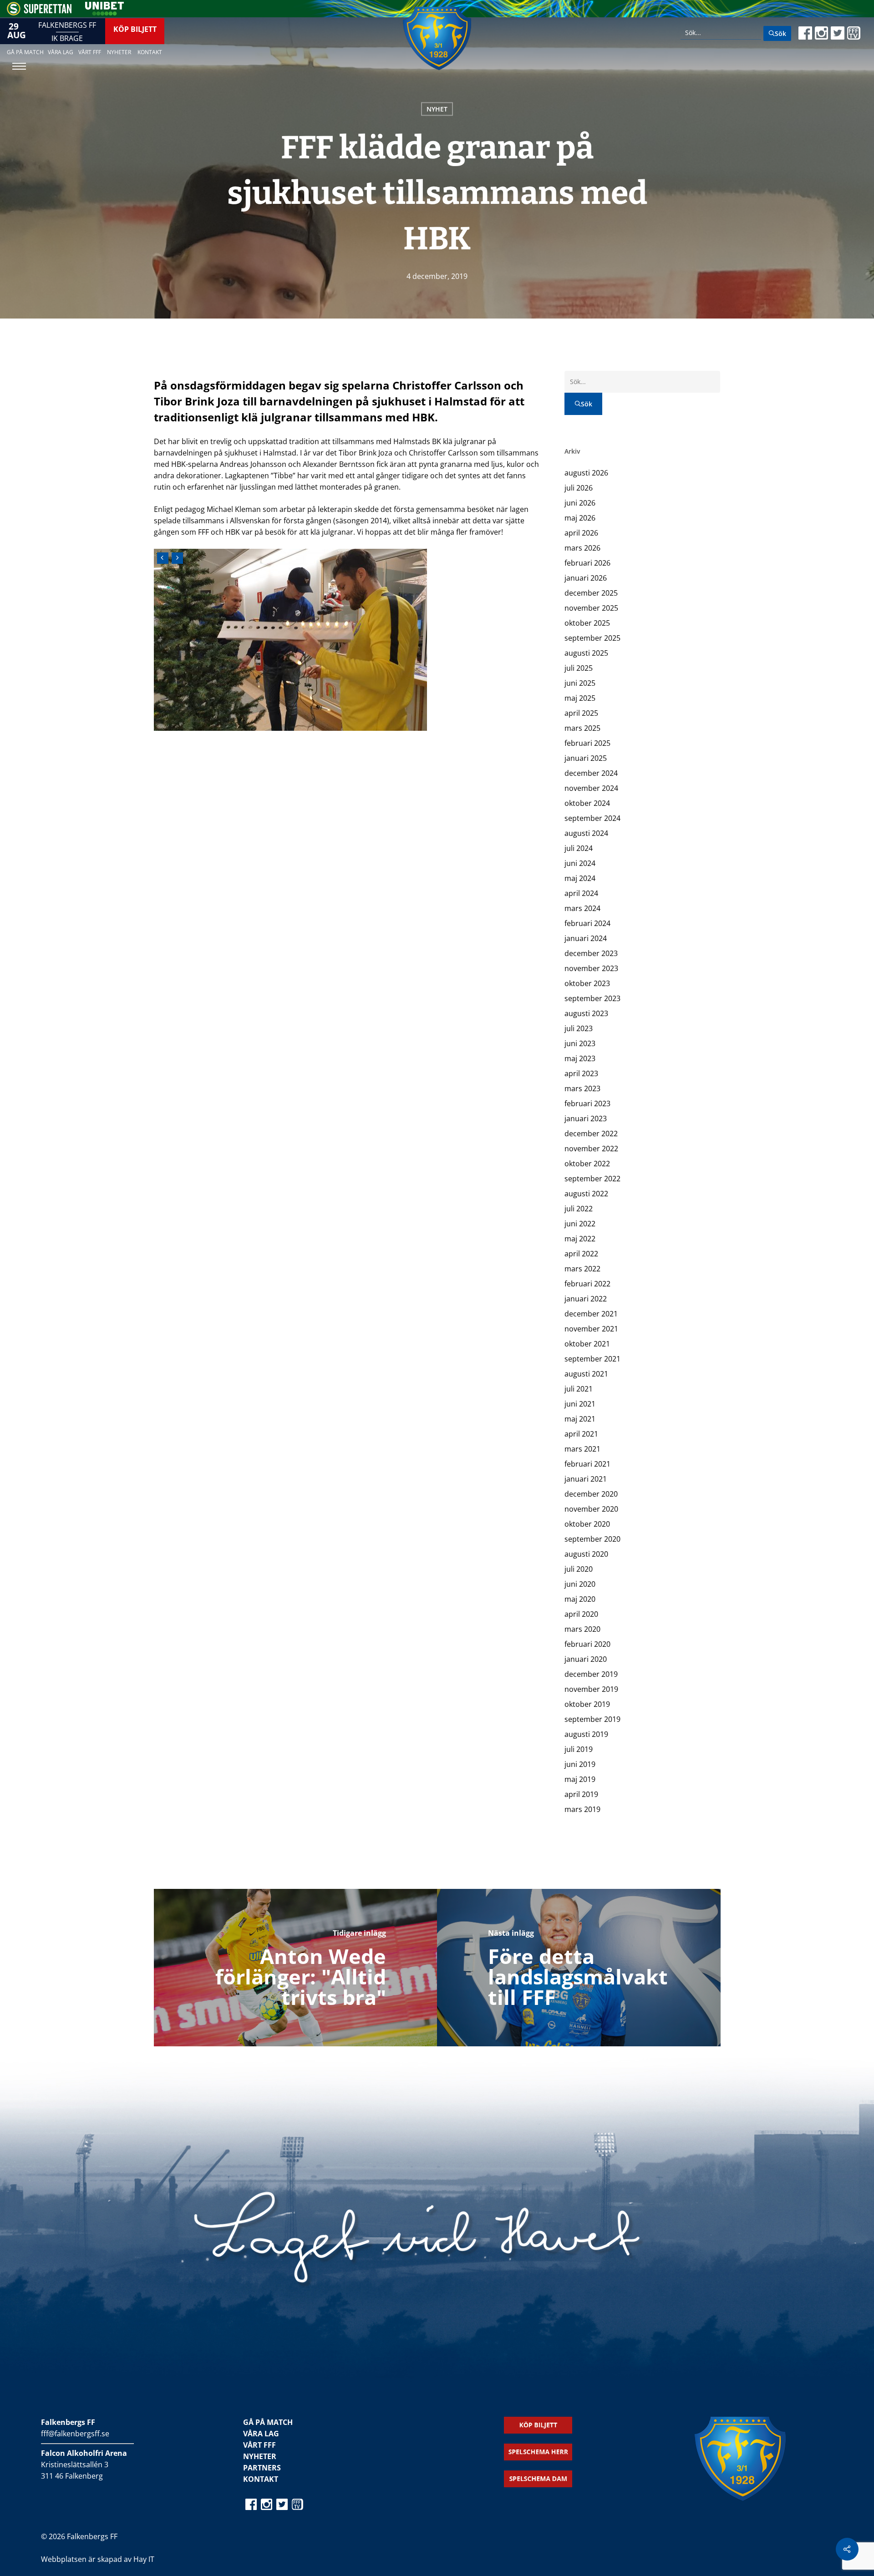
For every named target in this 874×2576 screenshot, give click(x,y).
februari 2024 (587, 923)
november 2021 (591, 1329)
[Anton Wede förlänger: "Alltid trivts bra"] (296, 1968)
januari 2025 (586, 758)
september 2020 (592, 1539)
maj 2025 (580, 698)
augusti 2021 (586, 1374)
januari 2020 (586, 1659)
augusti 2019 (586, 1734)
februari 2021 (587, 1464)
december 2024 (591, 773)
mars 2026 (582, 548)
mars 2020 (582, 1629)
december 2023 (591, 953)
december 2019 (591, 1674)
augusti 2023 (586, 1013)
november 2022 (591, 1149)
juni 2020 (580, 1584)
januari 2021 (586, 1479)
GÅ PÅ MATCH (268, 2422)
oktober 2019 (587, 1704)
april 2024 (581, 893)
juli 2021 (579, 1389)
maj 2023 (580, 1058)
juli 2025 (579, 668)
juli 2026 (579, 488)
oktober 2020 (587, 1524)
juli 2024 (579, 848)
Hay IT (144, 2559)
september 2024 (592, 818)
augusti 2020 (586, 1554)
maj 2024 (580, 878)
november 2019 (591, 1689)
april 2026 (581, 533)
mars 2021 (582, 1449)
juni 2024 (580, 863)
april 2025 (581, 713)
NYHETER (260, 2456)
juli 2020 (579, 1569)
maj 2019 (580, 1779)
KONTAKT (261, 2479)
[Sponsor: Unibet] (104, 13)
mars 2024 (582, 908)
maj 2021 (580, 1419)
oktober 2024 (587, 803)
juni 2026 (580, 503)
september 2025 (592, 638)
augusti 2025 (586, 653)
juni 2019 (580, 1764)
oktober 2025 (587, 623)
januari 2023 (586, 1118)
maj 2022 (580, 1239)
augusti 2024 (586, 833)
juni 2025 (580, 683)
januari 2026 (586, 578)
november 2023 (591, 968)
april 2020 (581, 1614)
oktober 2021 (587, 1344)
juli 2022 (579, 1209)
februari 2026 (587, 563)
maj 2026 (580, 518)
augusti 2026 (586, 473)
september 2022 (592, 1179)
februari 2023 (587, 1103)
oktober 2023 (587, 983)
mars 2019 (582, 1809)
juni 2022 (580, 1224)
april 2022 (581, 1254)
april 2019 (581, 1794)
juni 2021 (580, 1404)
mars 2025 (582, 728)
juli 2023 (579, 1028)
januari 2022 (586, 1299)
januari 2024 (586, 938)
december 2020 (591, 1494)
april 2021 (581, 1434)
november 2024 (591, 788)
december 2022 (591, 1134)
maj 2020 (580, 1599)
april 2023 (581, 1073)
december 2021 (591, 1314)
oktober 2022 (587, 1164)
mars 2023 (582, 1088)
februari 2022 (587, 1284)
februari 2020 (587, 1644)
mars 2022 (582, 1269)
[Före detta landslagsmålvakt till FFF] (579, 1968)
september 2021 (592, 1359)
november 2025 (591, 608)
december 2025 (591, 593)
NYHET (437, 109)
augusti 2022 (586, 1194)
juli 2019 (579, 1749)
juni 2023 (580, 1043)
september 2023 (592, 998)
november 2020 (591, 1509)
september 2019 (592, 1719)
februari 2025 (587, 743)
